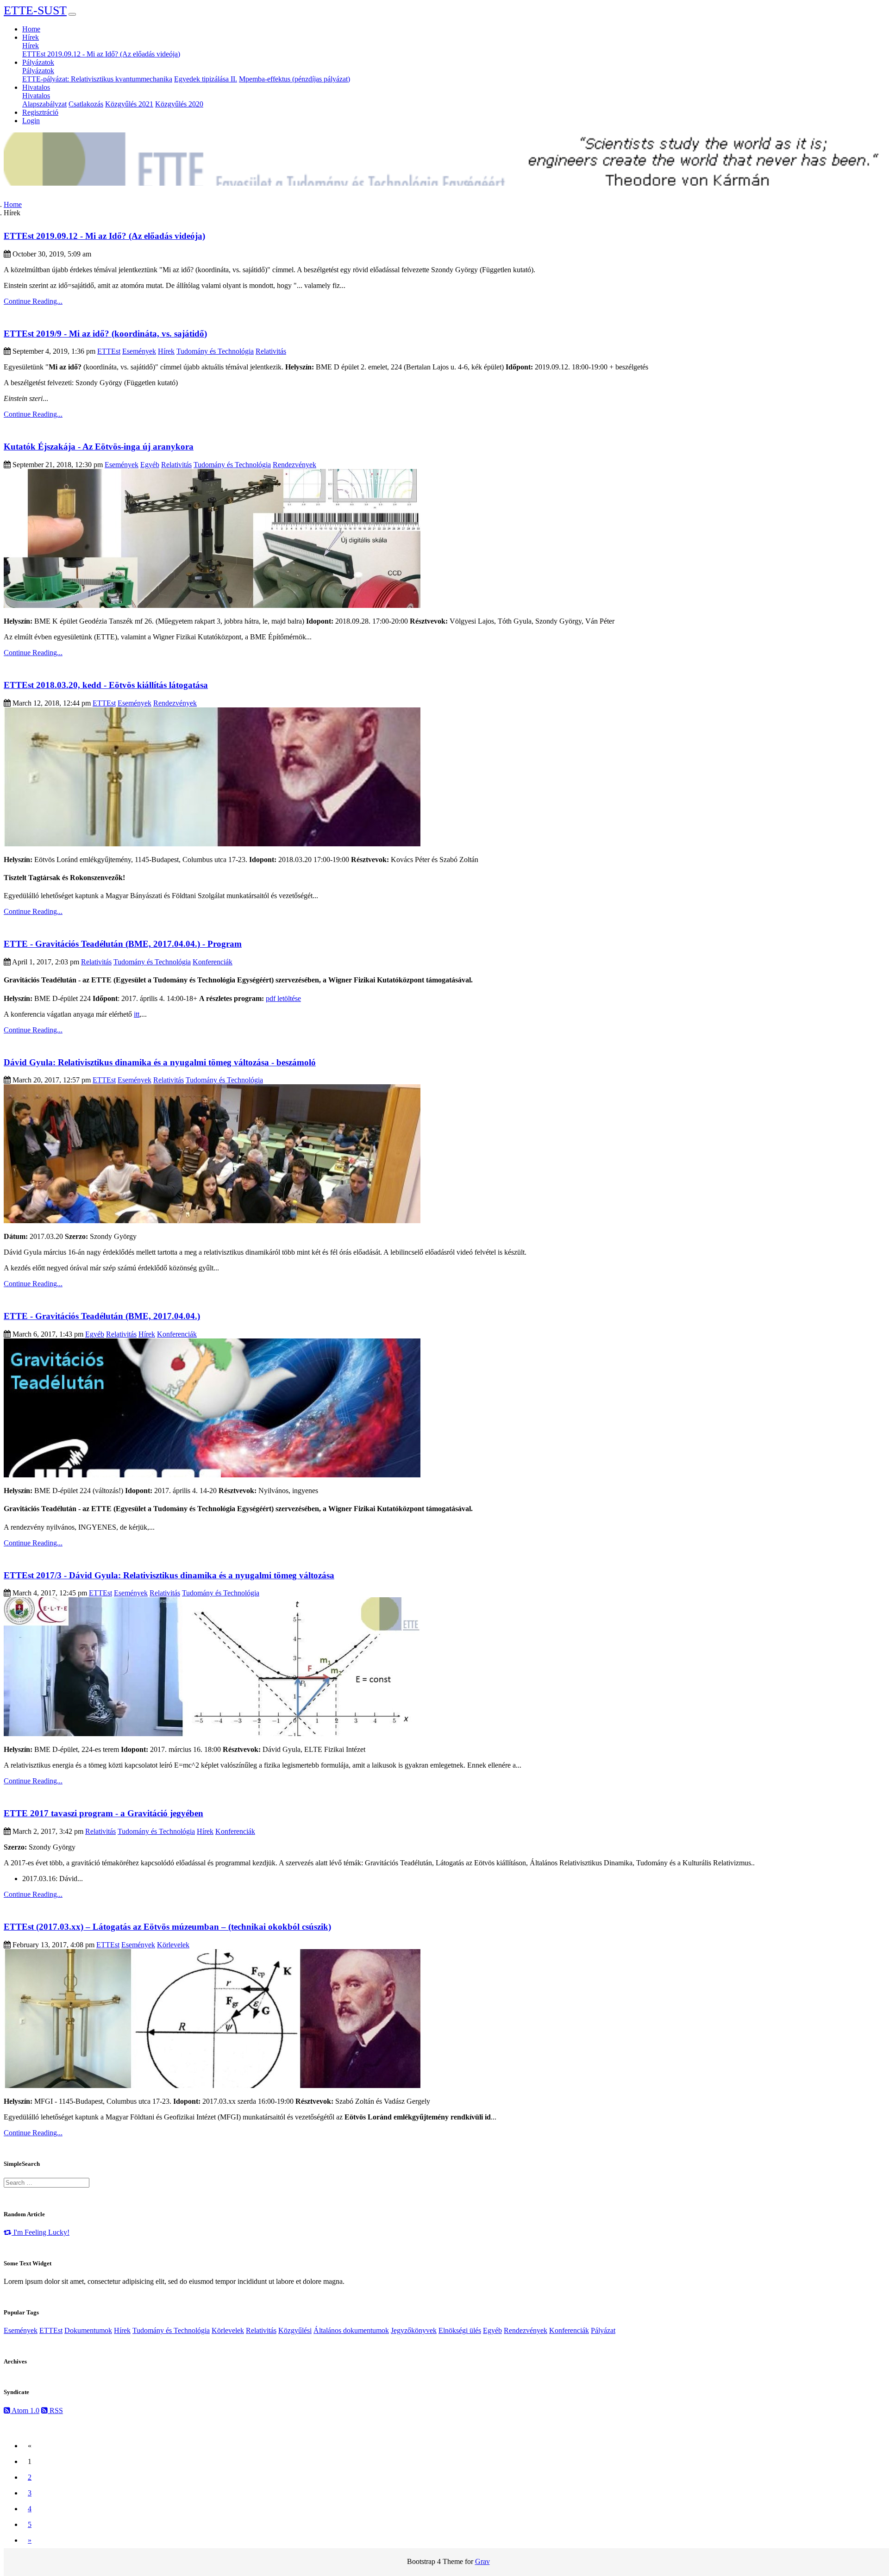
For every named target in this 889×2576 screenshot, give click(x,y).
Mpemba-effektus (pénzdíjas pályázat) (294, 79)
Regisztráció (40, 112)
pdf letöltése (283, 998)
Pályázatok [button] (38, 62)
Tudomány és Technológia (215, 351)
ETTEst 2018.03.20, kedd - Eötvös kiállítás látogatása (106, 685)
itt (137, 1014)
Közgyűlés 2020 (179, 104)
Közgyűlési (295, 2330)
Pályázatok (38, 71)
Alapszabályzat (44, 104)
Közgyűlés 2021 (129, 104)
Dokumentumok (88, 2330)
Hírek (31, 46)
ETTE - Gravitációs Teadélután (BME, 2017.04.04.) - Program (123, 944)
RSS (55, 2410)
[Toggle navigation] (72, 14)
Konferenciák (213, 962)
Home (31, 29)
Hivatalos (36, 96)
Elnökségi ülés (460, 2330)
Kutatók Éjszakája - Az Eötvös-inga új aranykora (99, 447)
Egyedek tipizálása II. (206, 79)
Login (31, 121)
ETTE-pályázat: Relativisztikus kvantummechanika (97, 79)
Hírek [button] (31, 37)
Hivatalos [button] (36, 87)
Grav (482, 2561)
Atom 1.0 (25, 2410)
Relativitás (271, 351)
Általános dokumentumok (351, 2330)
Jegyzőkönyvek (414, 2330)
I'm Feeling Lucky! (41, 2232)
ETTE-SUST (35, 10)
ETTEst (109, 351)
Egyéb (150, 465)
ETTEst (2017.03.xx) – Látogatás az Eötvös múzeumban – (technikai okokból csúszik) (167, 1927)
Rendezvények (294, 465)
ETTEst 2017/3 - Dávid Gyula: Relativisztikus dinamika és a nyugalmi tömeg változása (169, 1575)
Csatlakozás (86, 104)
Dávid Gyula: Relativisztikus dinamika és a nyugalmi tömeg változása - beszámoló (160, 1062)
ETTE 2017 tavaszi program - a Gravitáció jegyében (103, 1813)
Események (139, 351)
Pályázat (603, 2330)
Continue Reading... (33, 301)
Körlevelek (173, 1945)
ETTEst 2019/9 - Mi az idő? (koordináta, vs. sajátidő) (105, 334)
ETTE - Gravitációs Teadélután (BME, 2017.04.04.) (102, 1316)
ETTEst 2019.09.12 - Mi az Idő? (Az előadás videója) (101, 54)
